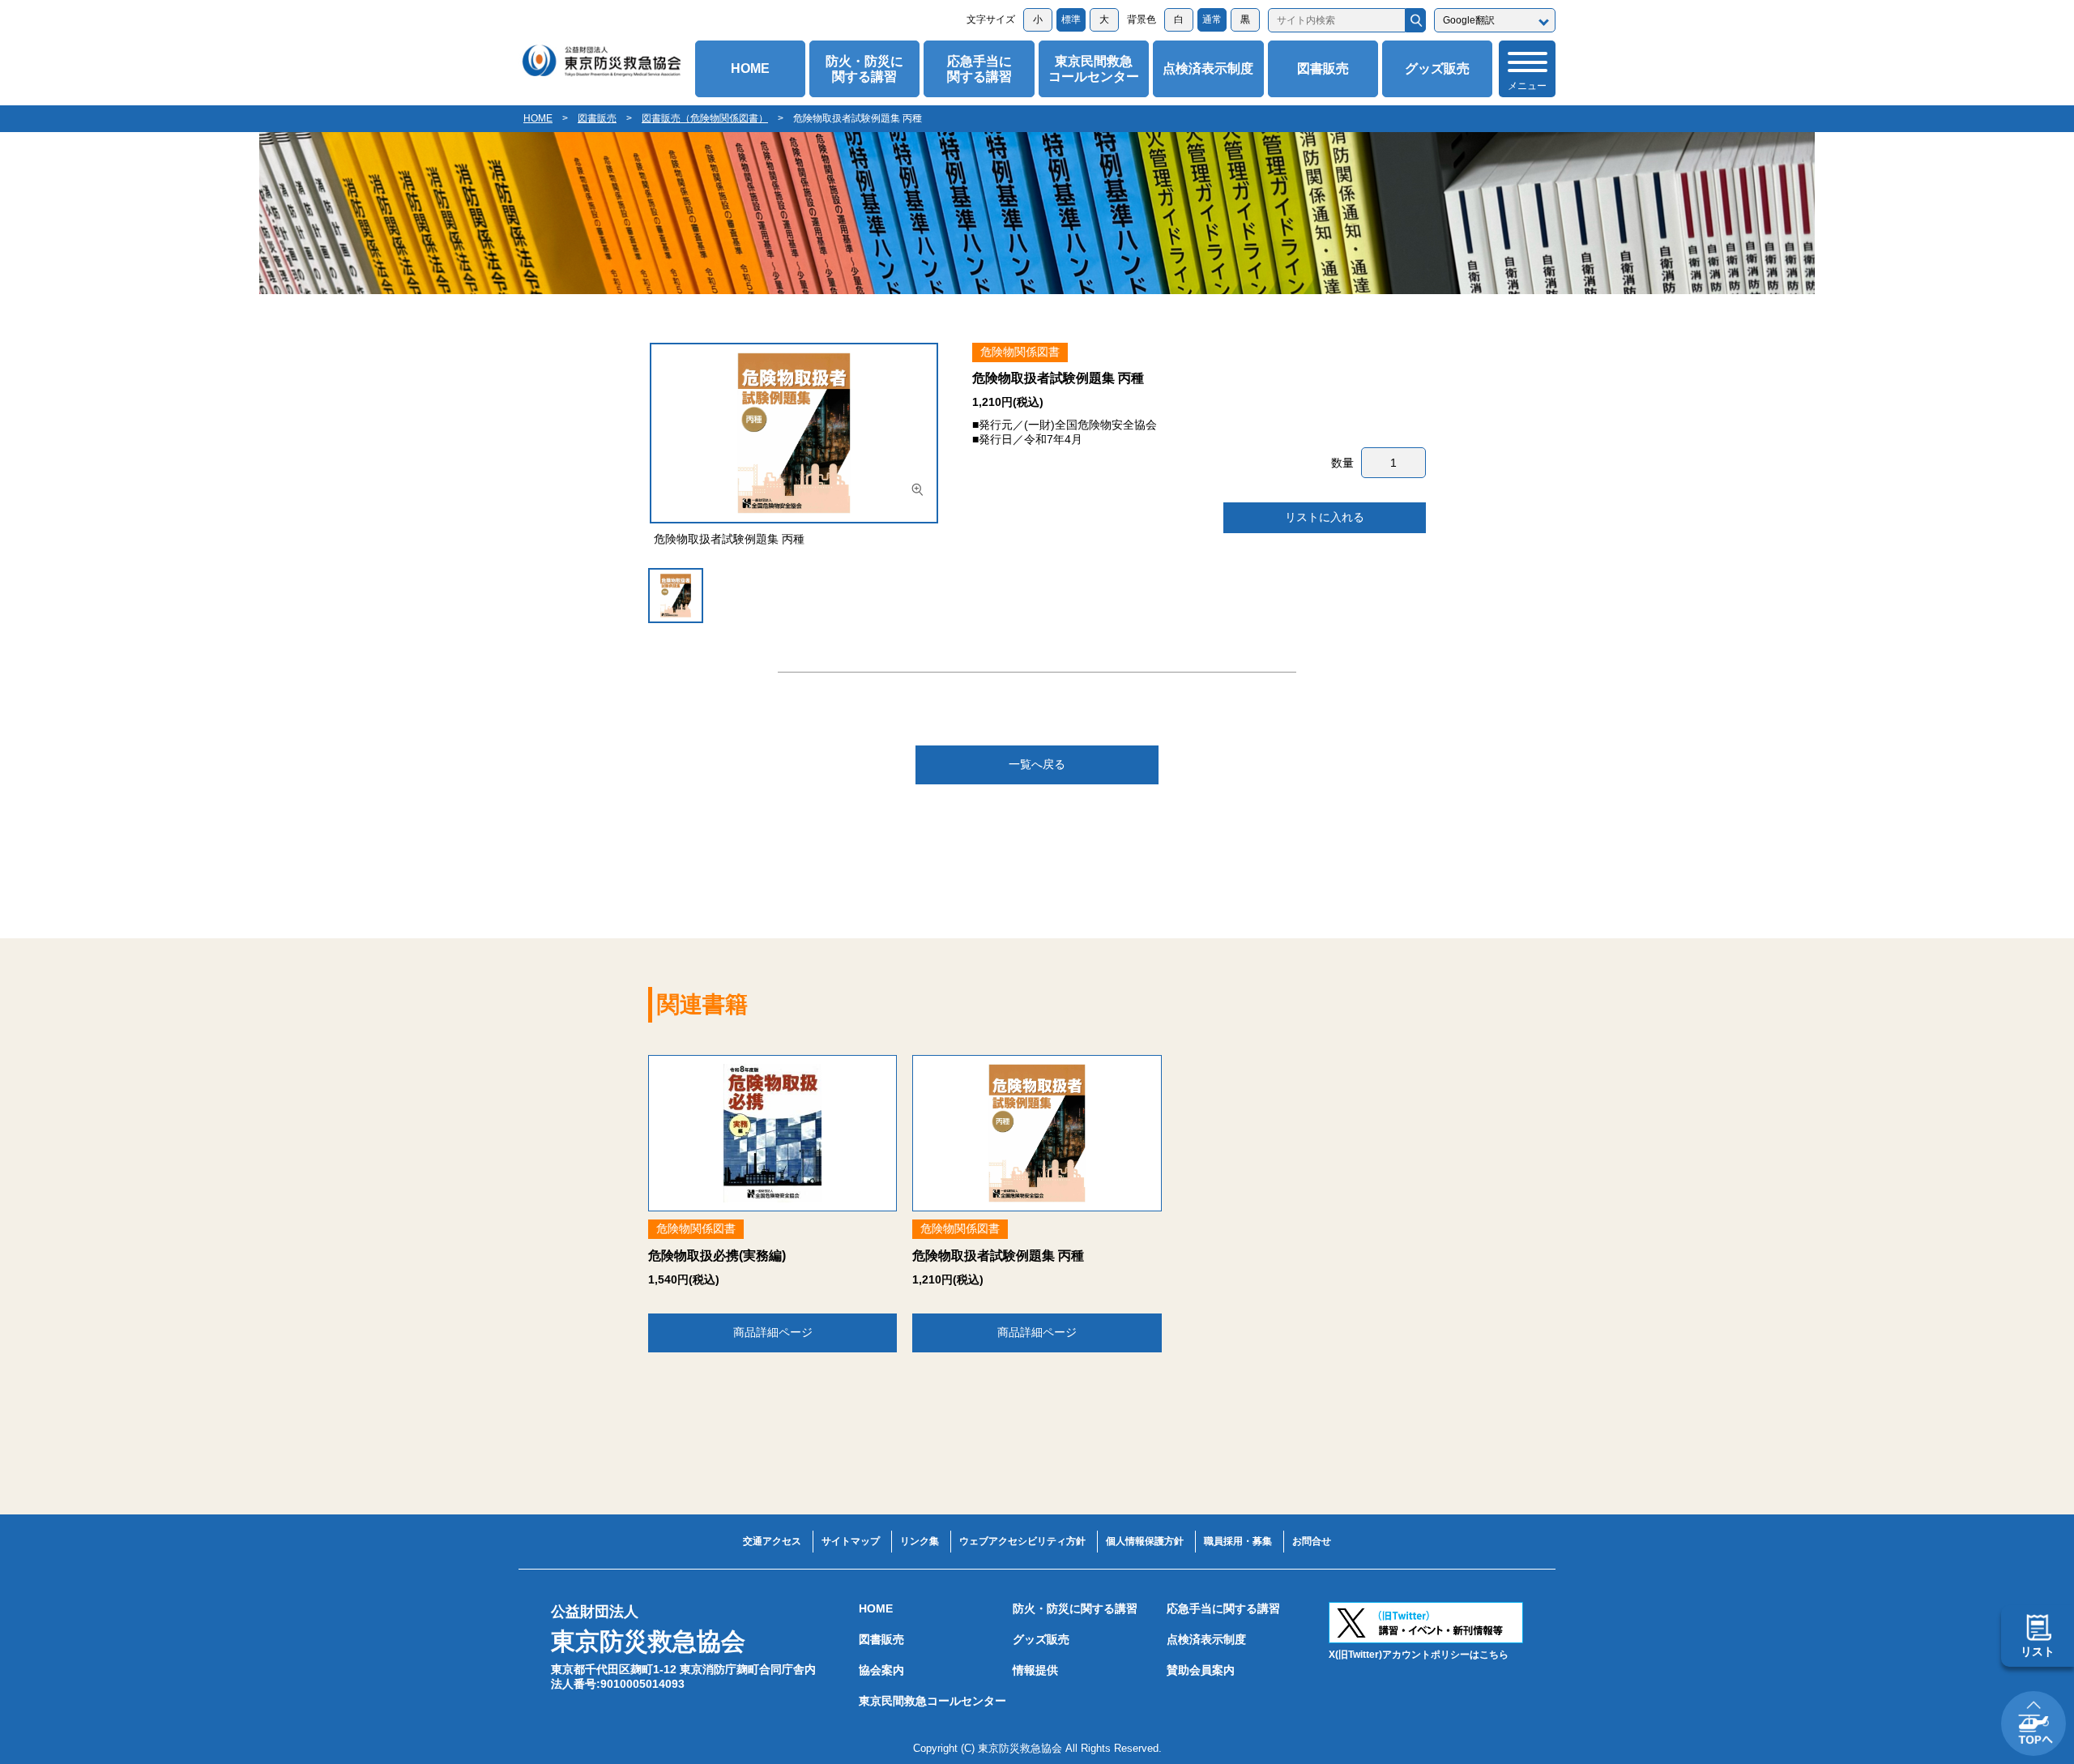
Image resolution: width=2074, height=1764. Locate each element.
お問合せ (1312, 1541)
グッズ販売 (1437, 68)
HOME (750, 68)
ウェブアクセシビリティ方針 (1022, 1541)
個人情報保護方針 (1145, 1541)
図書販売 (1323, 68)
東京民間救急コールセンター (1094, 69)
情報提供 (1035, 1670)
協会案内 (881, 1670)
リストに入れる (1325, 517)
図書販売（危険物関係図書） (705, 118)
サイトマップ (851, 1541)
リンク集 (920, 1541)
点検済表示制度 (1208, 68)
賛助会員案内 (1201, 1670)
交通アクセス (772, 1541)
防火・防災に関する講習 (864, 69)
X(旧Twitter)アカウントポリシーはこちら (1419, 1655)
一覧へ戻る (1037, 764)
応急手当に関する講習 (979, 69)
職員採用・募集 (1238, 1541)
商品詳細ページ (773, 1332)
